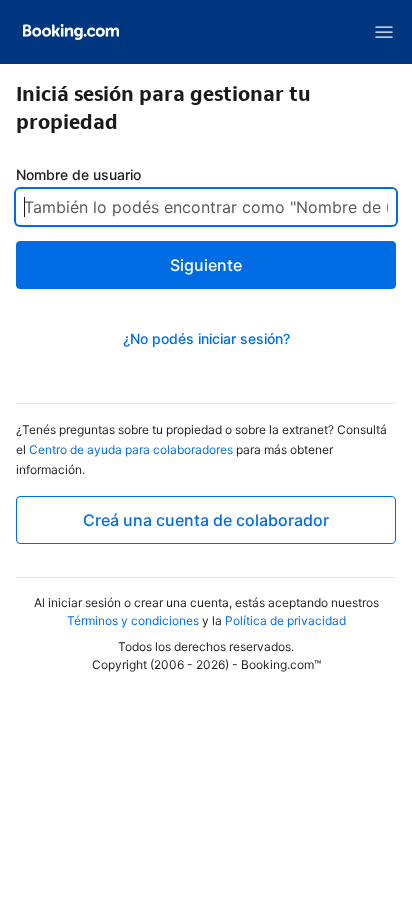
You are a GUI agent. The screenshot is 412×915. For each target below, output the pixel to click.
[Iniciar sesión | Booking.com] (71, 32)
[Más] (384, 32)
